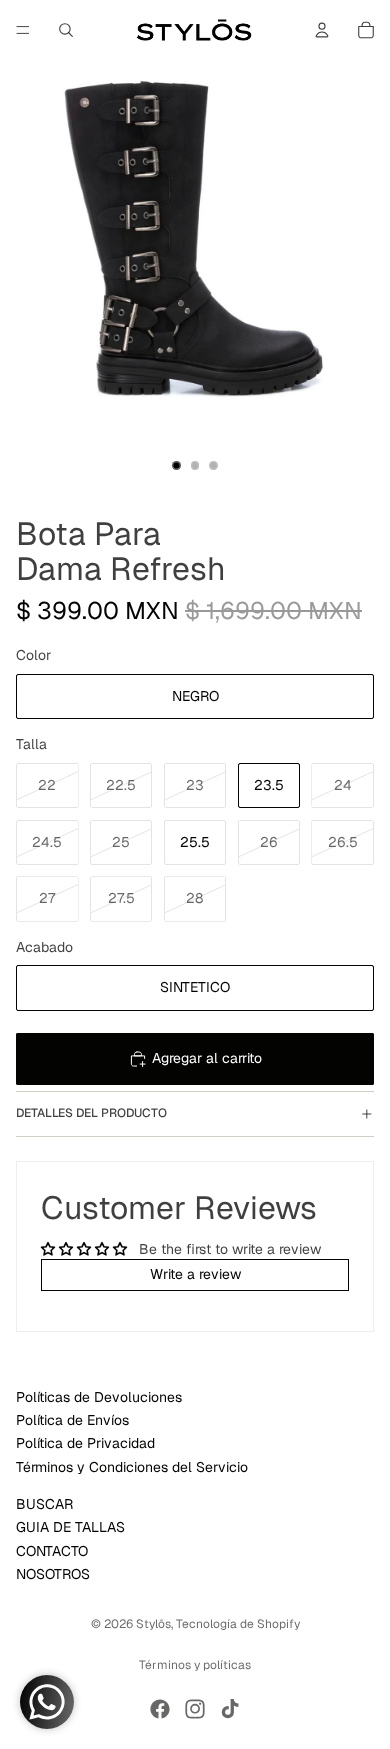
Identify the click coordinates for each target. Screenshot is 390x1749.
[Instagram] (195, 1709)
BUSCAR (44, 1504)
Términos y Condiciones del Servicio (132, 1467)
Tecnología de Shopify (238, 1624)
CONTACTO (52, 1551)
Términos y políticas (195, 1665)
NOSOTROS (53, 1574)
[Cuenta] (322, 30)
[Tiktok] (230, 1709)
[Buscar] (66, 30)
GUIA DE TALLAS (70, 1527)
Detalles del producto (91, 1113)
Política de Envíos (72, 1420)
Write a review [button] (195, 1274)
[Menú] (23, 30)
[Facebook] (160, 1709)
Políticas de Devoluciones (99, 1397)
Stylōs (153, 1624)
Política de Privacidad (85, 1444)
